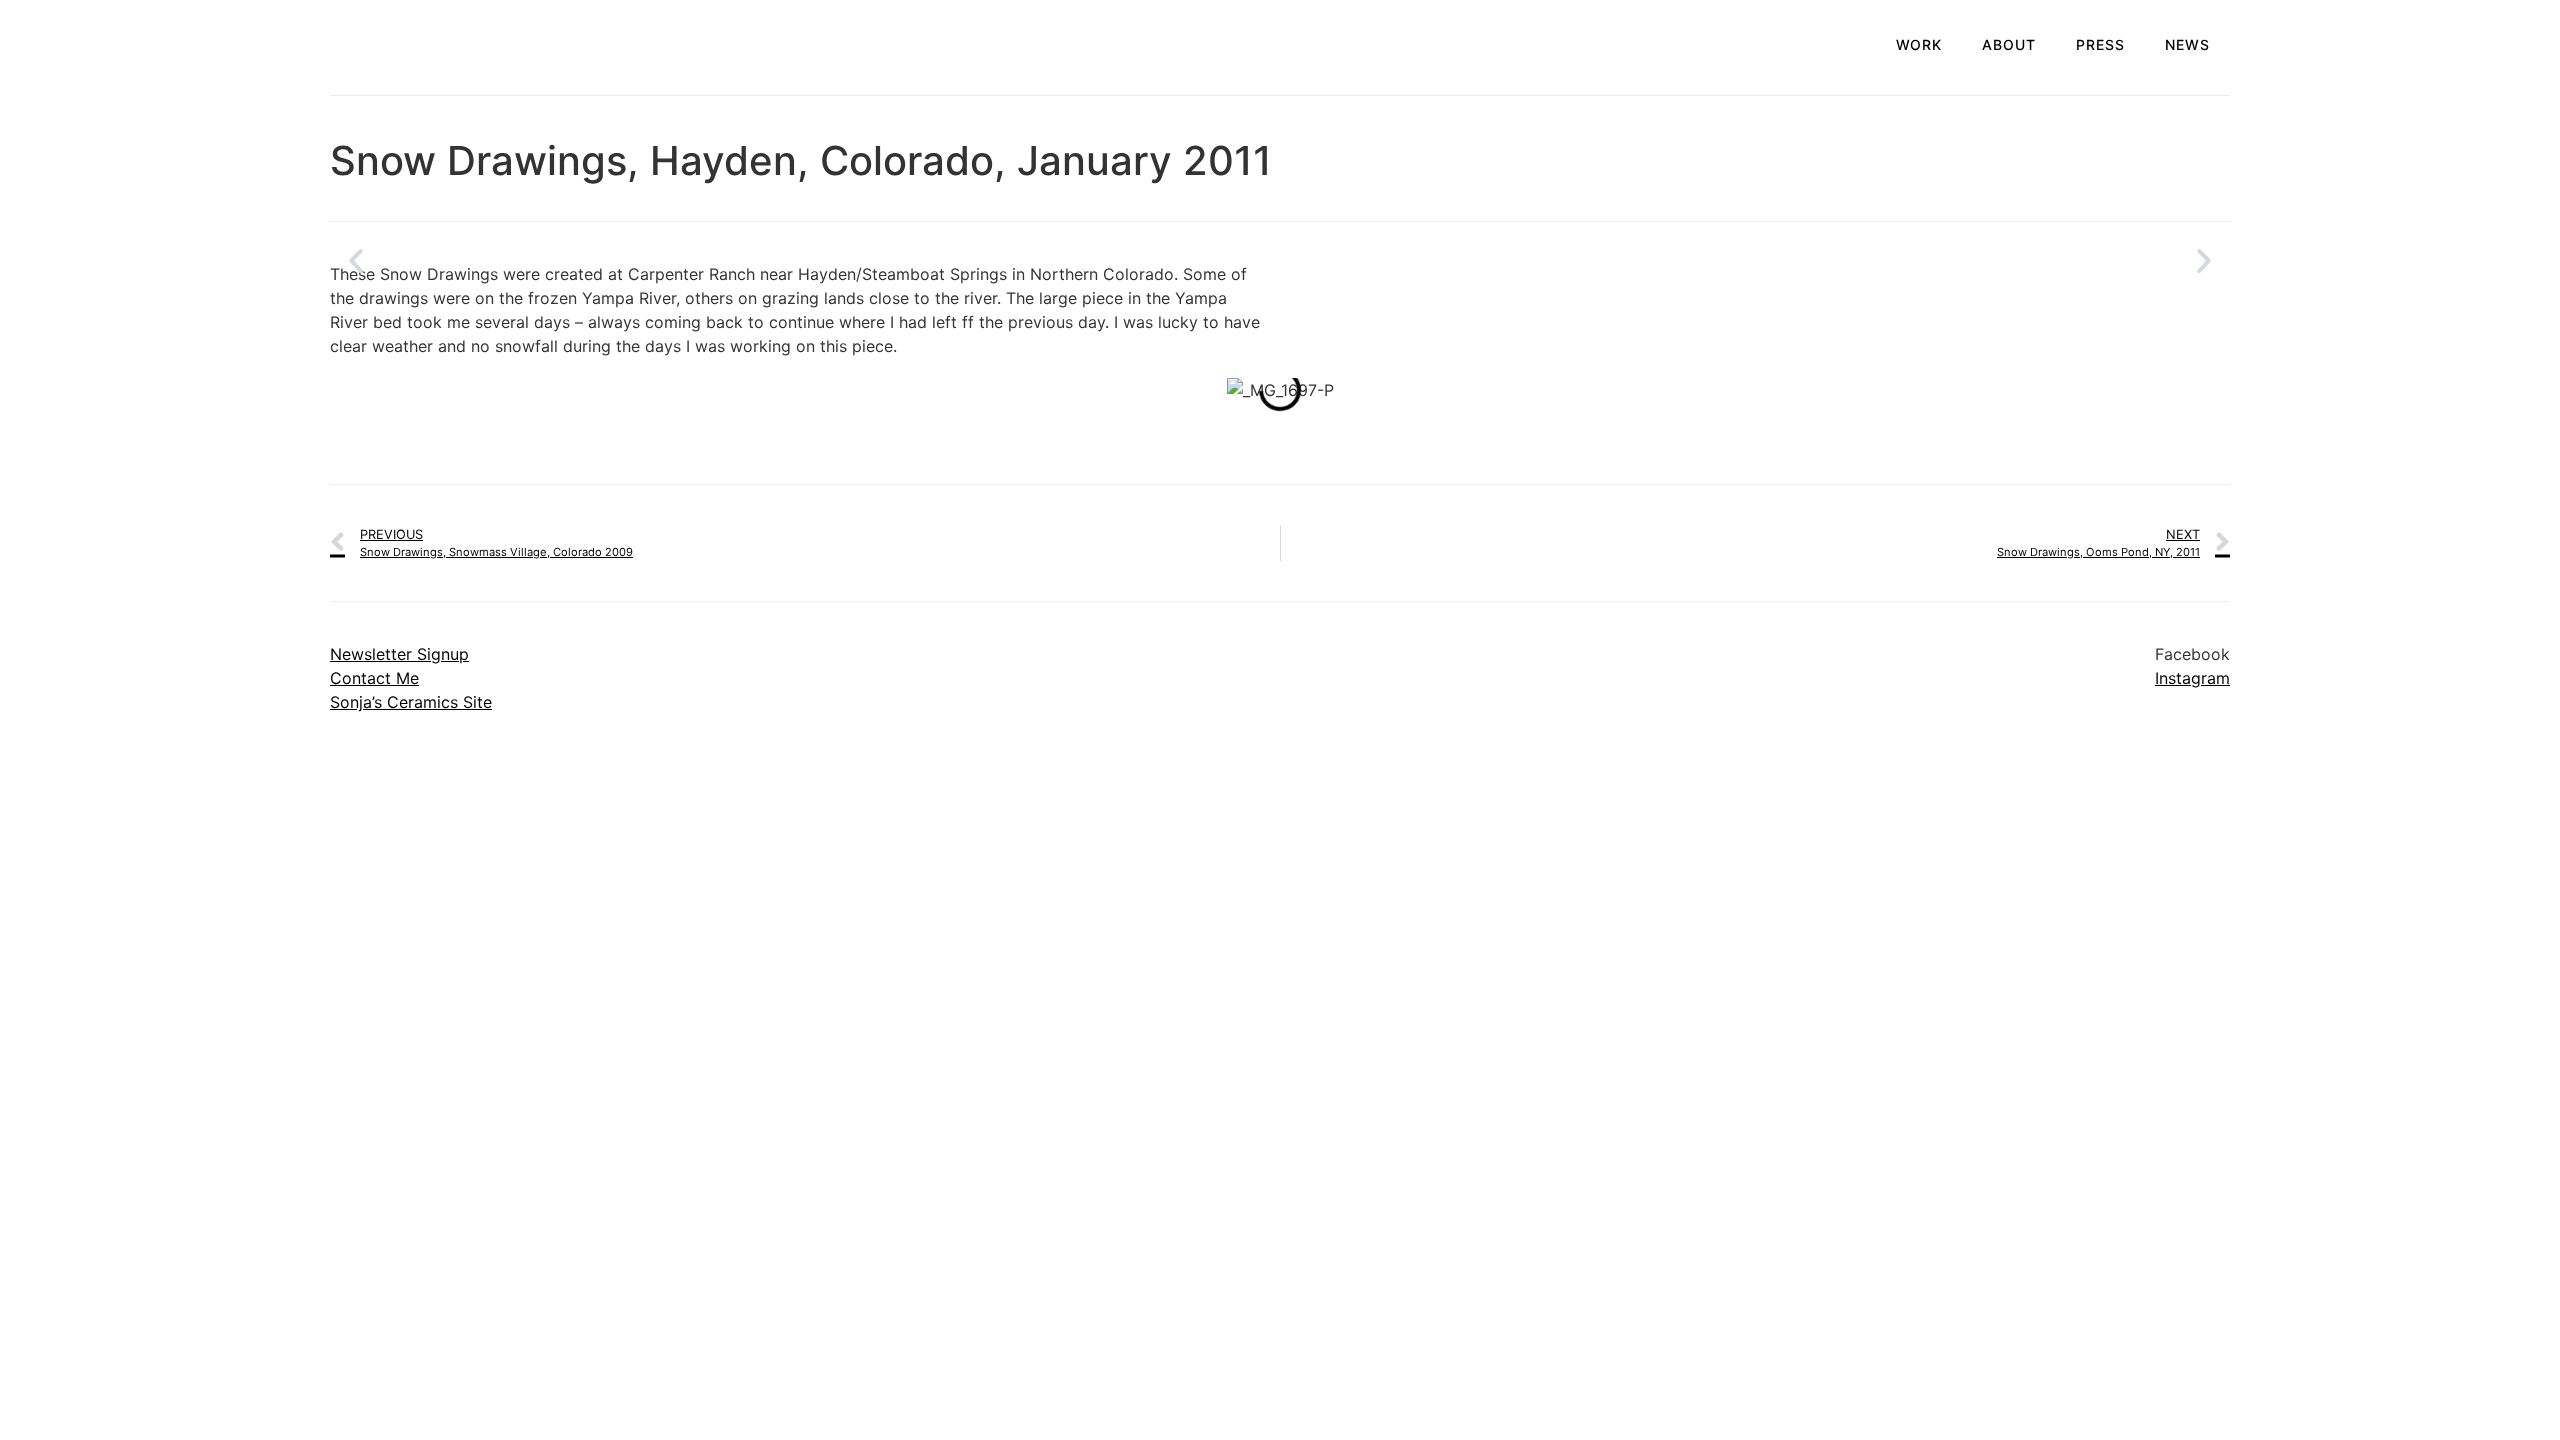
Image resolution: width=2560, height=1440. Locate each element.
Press (2100, 44)
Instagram (2192, 678)
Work (1919, 44)
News (2187, 44)
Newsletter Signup (399, 654)
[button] (356, 261)
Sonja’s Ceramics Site (411, 702)
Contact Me (374, 678)
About (2009, 44)
